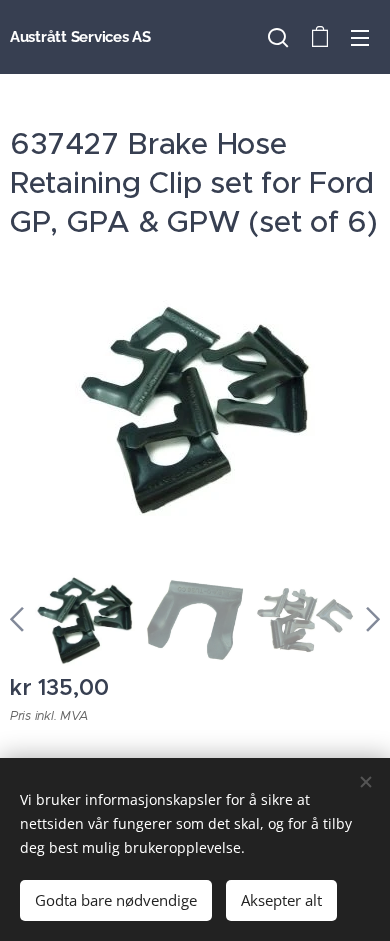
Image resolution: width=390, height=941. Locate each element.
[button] (278, 37)
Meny (360, 37)
